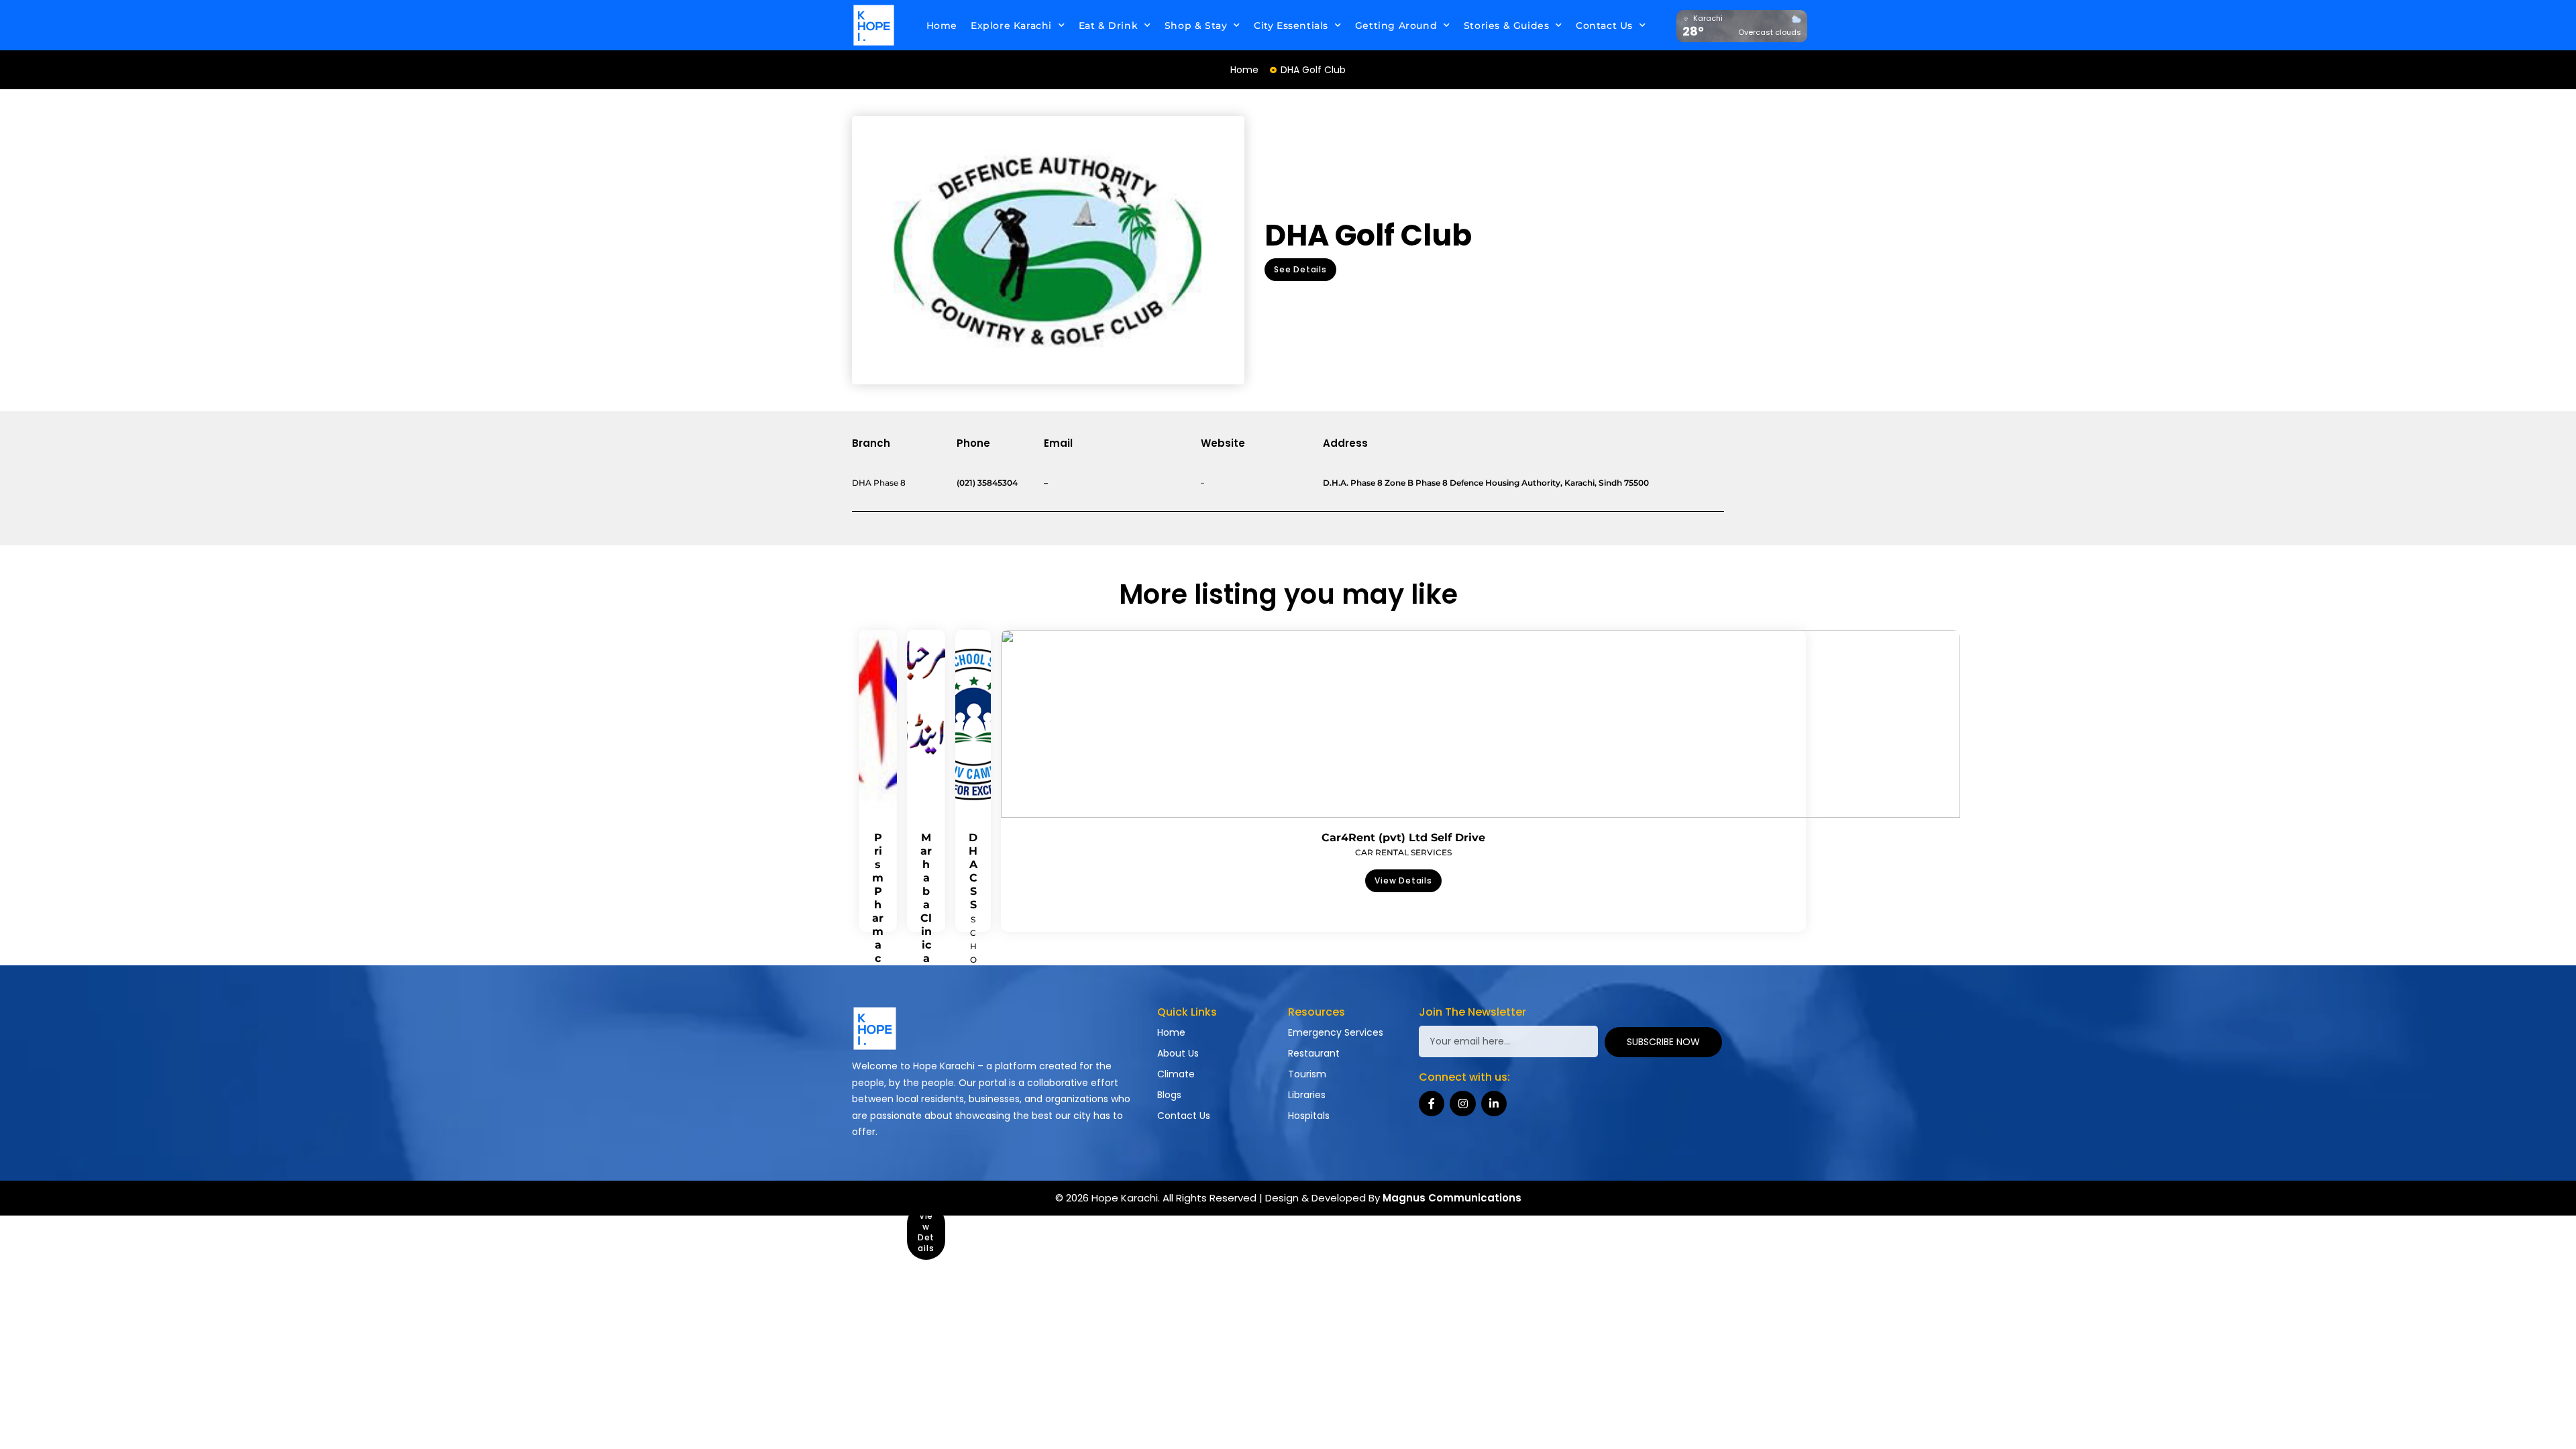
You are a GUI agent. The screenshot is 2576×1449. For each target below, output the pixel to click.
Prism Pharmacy (878, 905)
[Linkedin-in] (1494, 1104)
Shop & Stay (1196, 25)
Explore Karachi (1011, 25)
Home (942, 25)
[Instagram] (1462, 1104)
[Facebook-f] (1432, 1104)
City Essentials (1291, 25)
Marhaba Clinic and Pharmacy (926, 958)
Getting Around (1396, 25)
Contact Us (1604, 25)
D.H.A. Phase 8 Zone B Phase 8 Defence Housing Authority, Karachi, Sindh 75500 (1486, 483)
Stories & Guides (1507, 25)
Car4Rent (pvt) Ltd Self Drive (1403, 838)
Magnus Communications (1452, 1198)
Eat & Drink (1109, 25)
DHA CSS (973, 871)
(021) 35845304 (987, 483)
